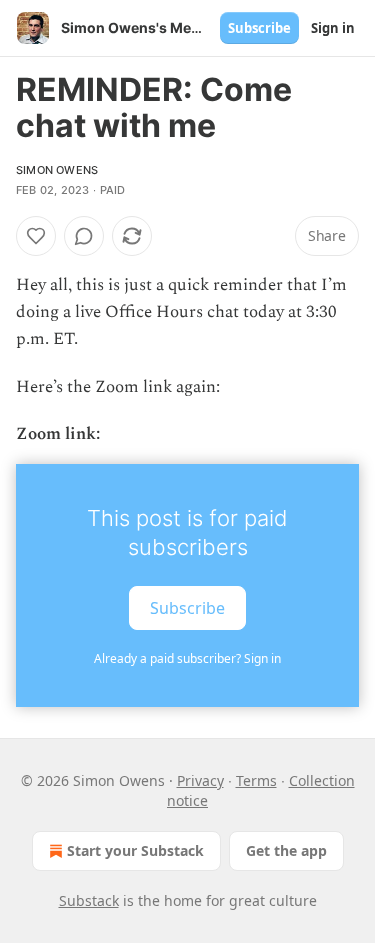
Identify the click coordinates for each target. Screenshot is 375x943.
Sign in (333, 28)
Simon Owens (57, 170)
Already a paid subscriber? (187, 658)
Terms (256, 780)
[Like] (36, 236)
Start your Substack (135, 850)
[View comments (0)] (84, 236)
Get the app (286, 850)
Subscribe (259, 28)
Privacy (200, 780)
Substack (89, 900)
